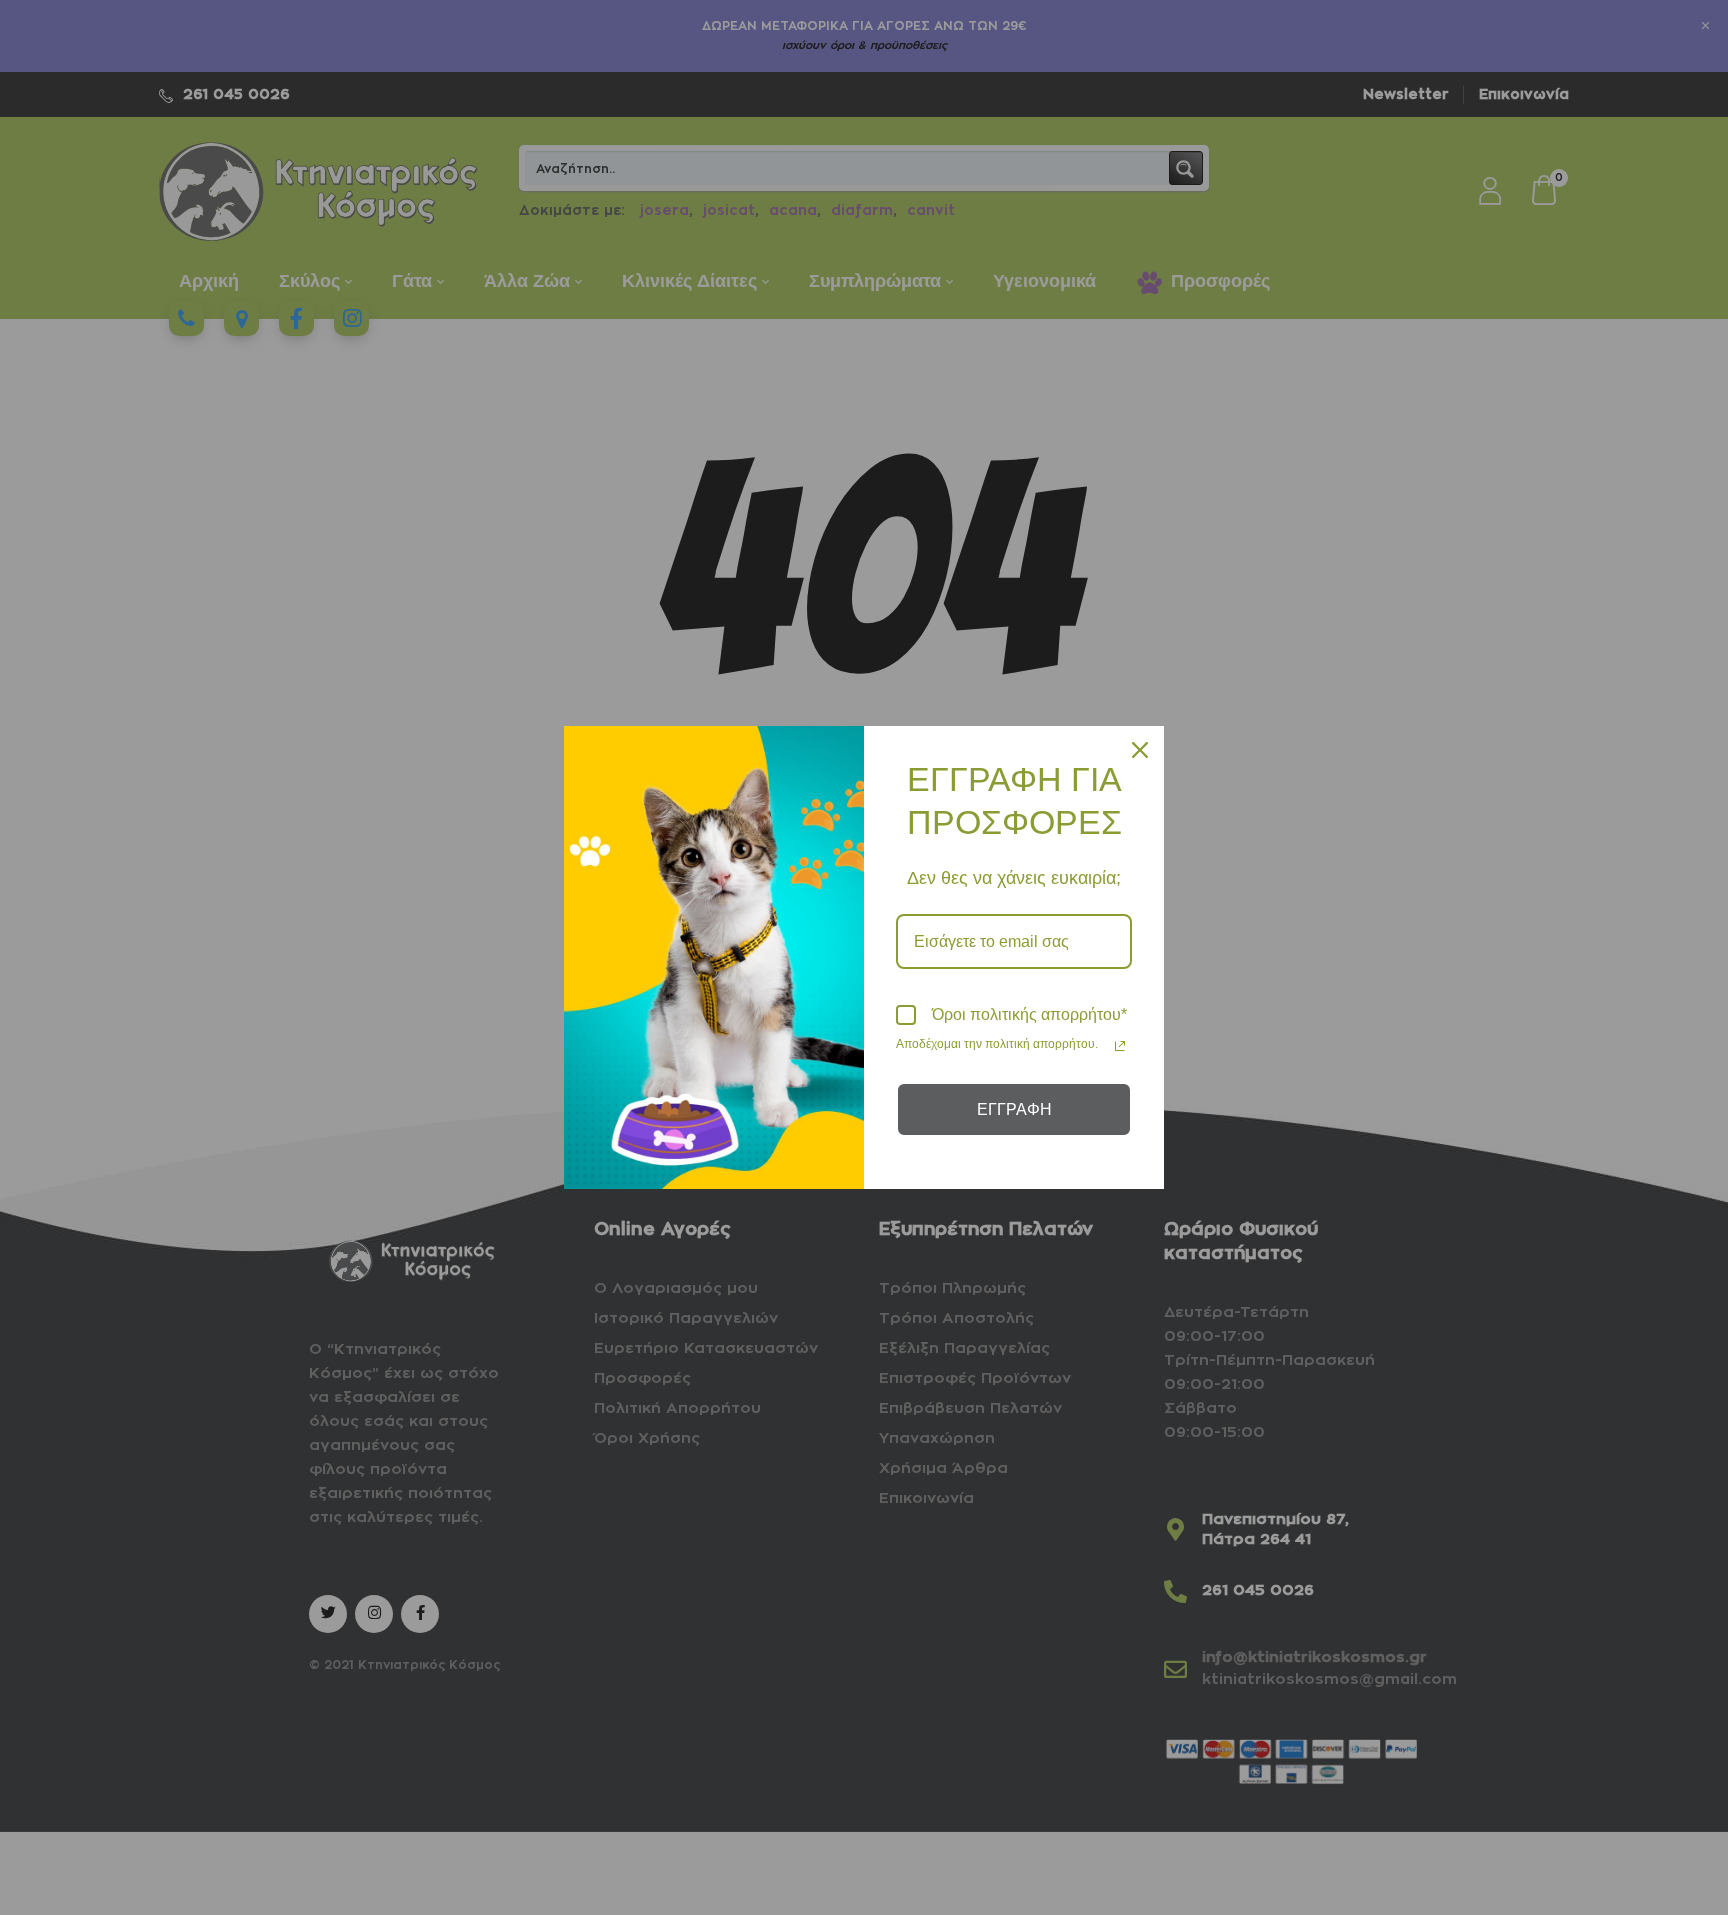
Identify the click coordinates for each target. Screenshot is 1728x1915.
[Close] (1140, 750)
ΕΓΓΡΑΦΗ (1014, 1109)
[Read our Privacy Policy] (1120, 1046)
